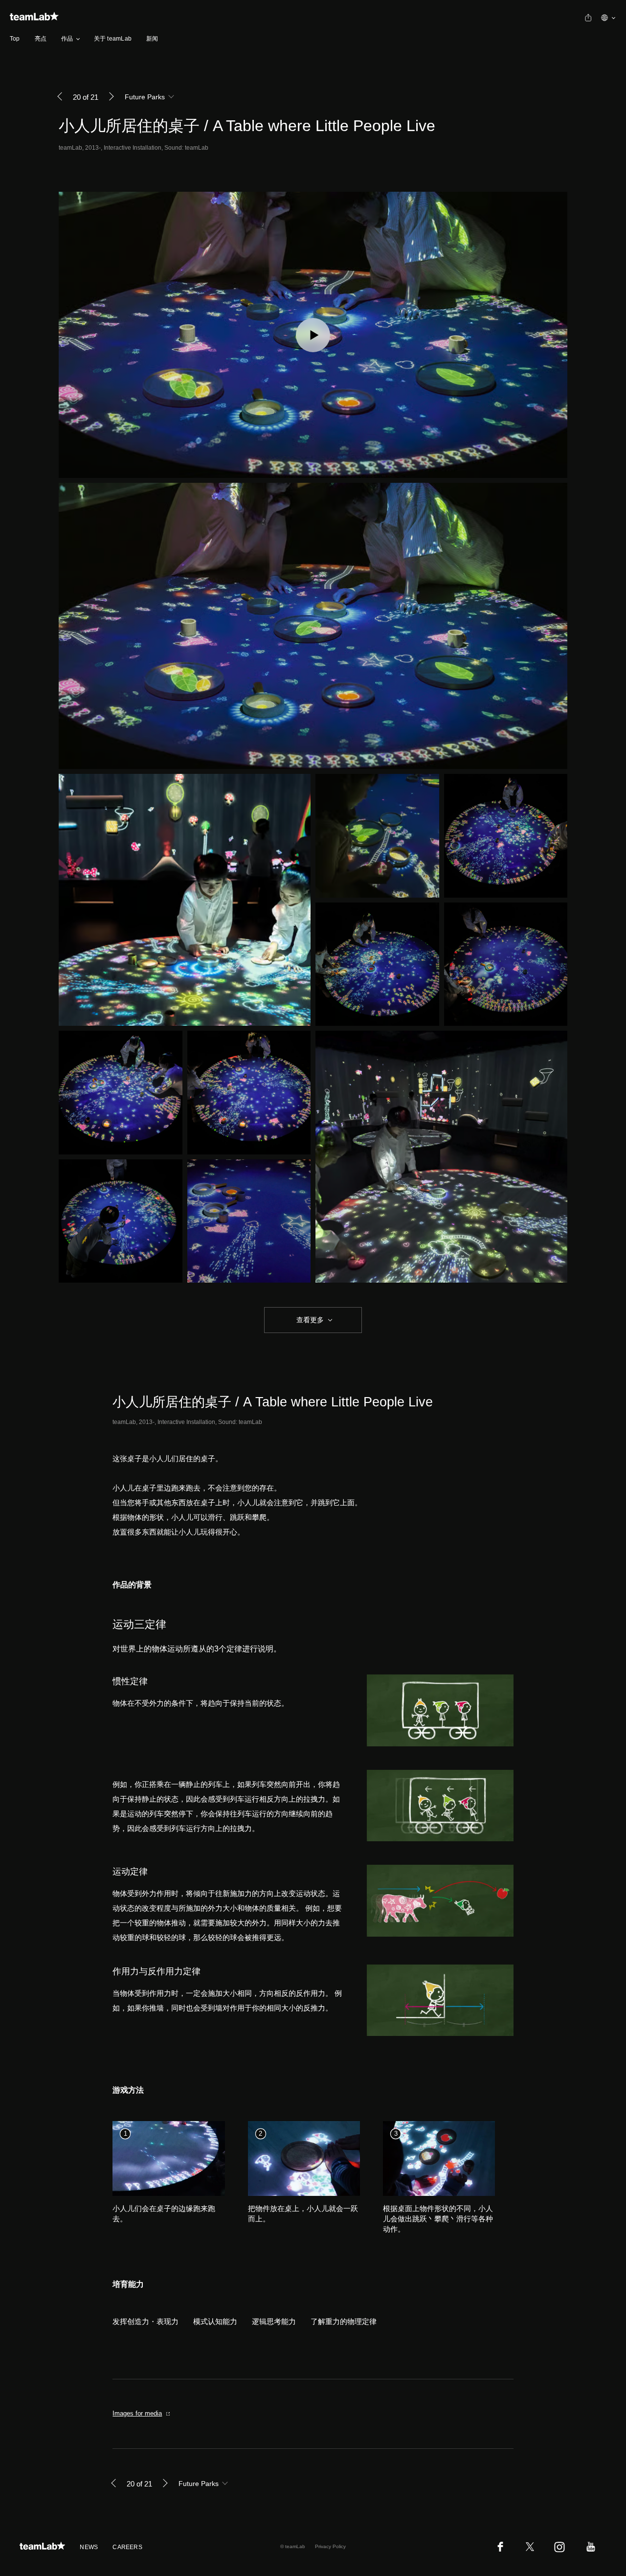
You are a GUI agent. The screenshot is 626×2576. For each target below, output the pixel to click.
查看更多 (309, 1320)
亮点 (41, 39)
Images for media (137, 2413)
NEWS (89, 2547)
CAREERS (127, 2547)
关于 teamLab (113, 39)
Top (15, 39)
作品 (67, 39)
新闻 (152, 39)
